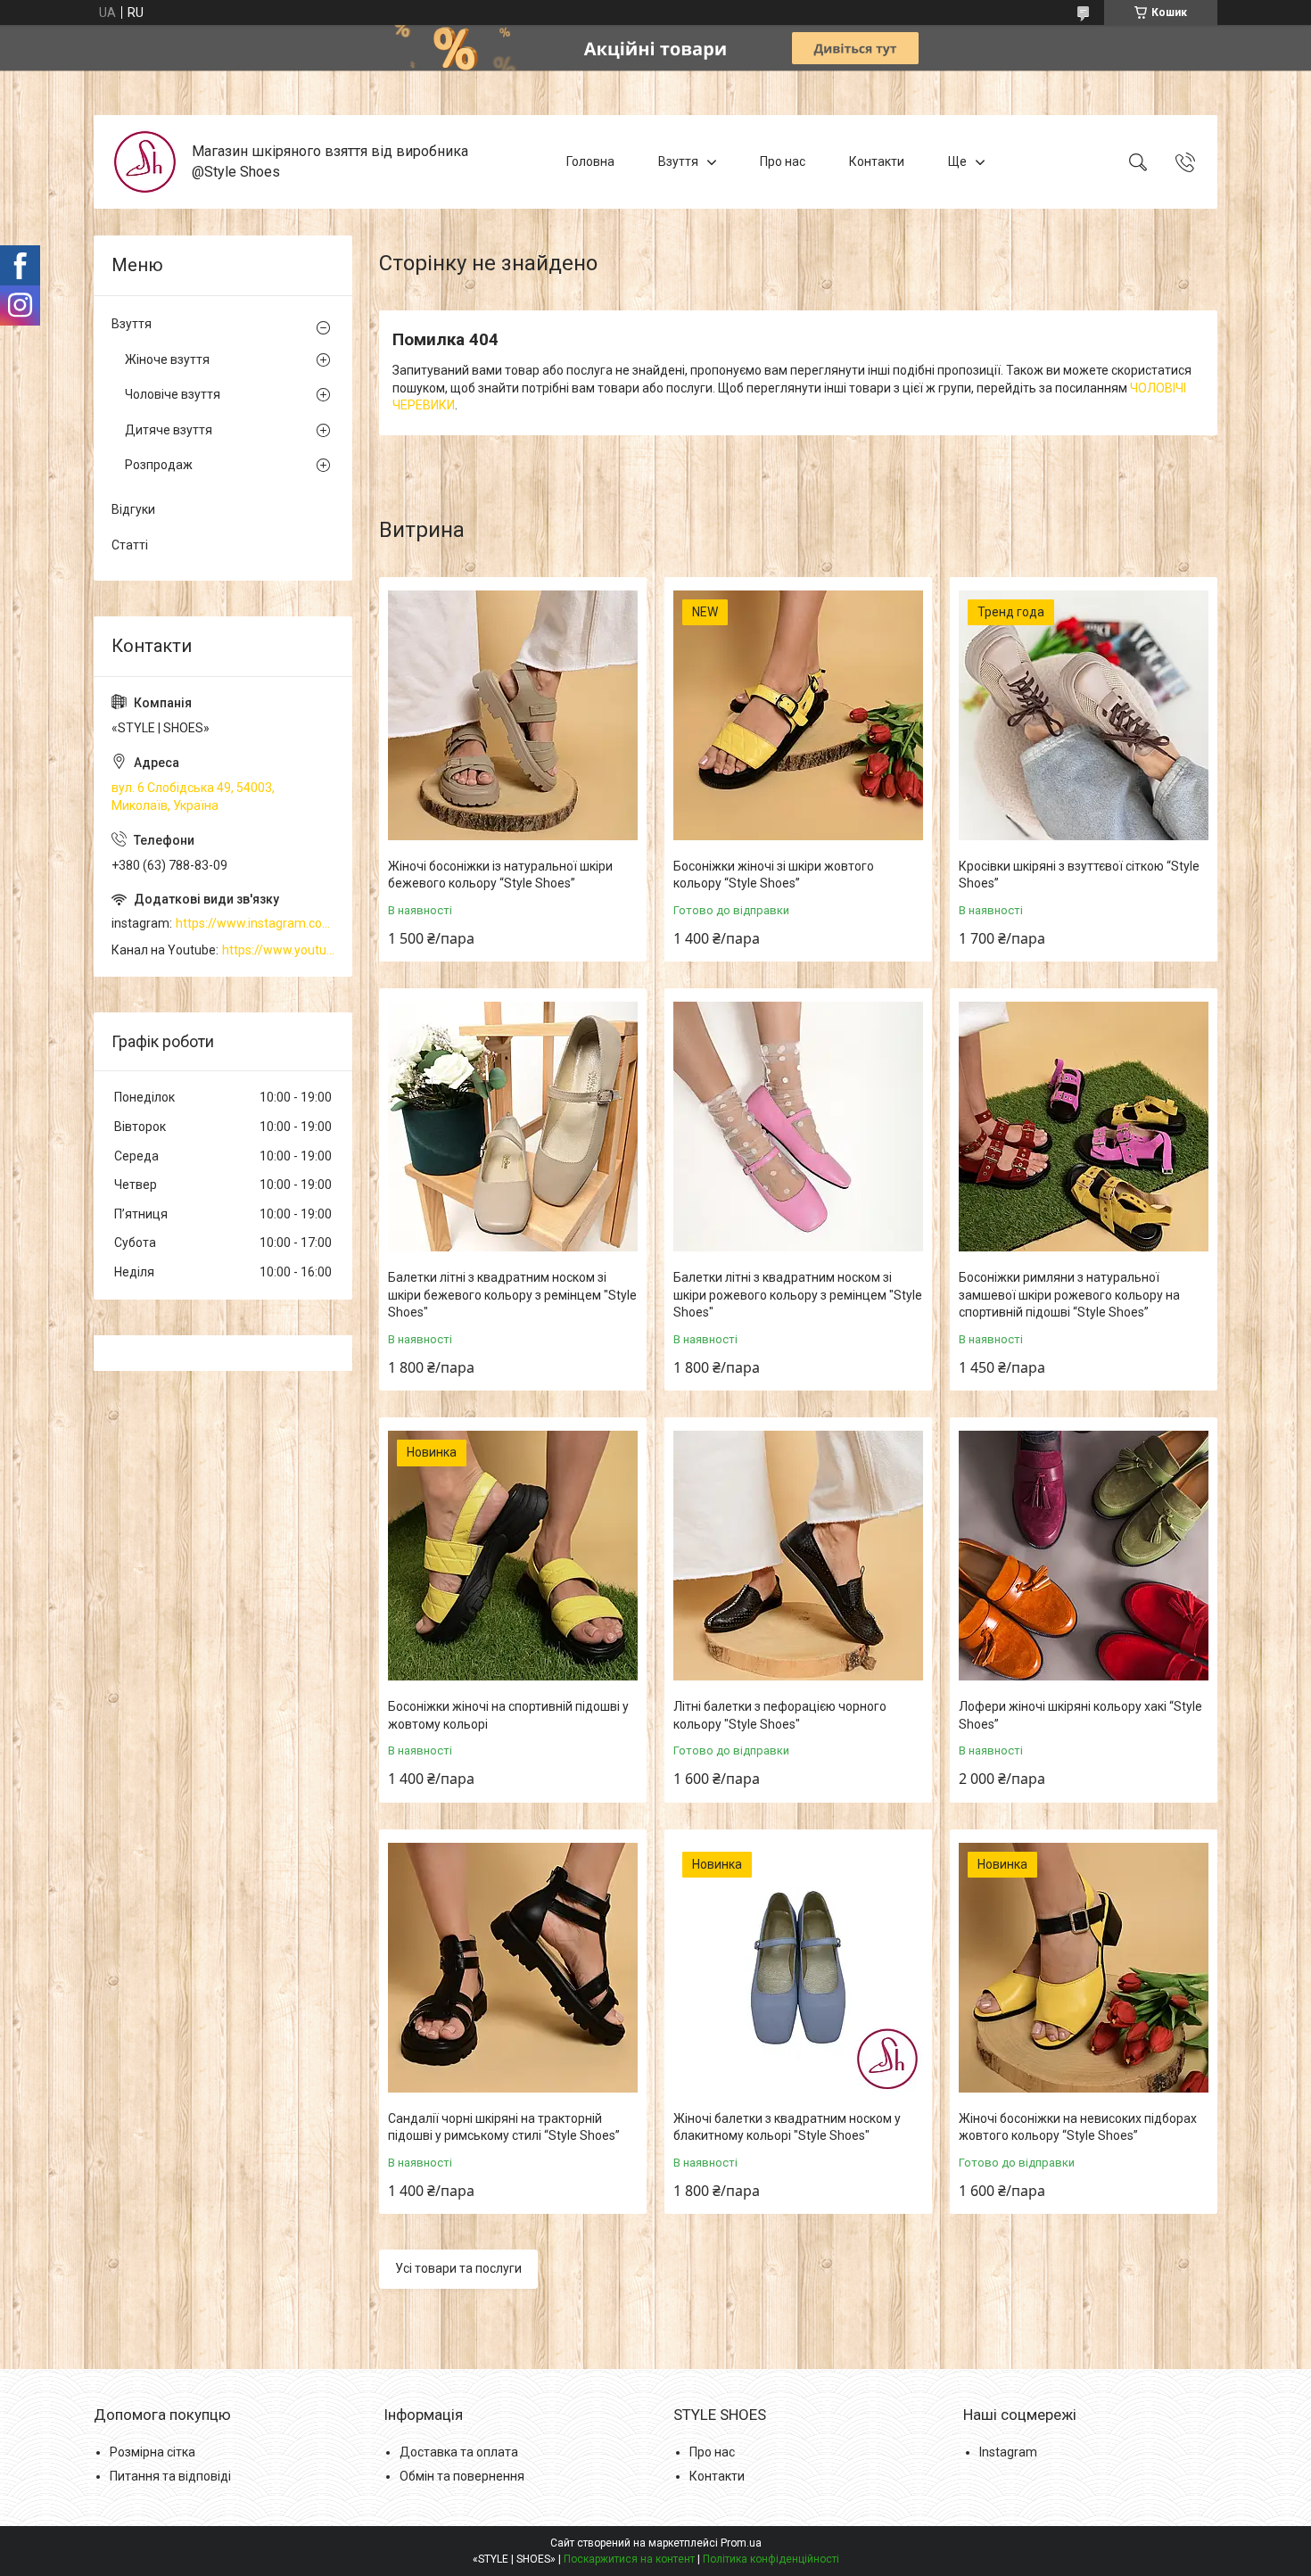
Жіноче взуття (167, 359)
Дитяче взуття (169, 430)
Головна (590, 161)
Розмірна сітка (153, 2452)
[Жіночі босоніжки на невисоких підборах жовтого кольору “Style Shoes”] (1084, 1968)
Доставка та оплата (459, 2452)
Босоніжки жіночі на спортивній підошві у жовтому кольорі (508, 1715)
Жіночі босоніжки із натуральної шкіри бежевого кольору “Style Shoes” (500, 875)
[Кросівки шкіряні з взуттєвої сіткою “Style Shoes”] (1084, 715)
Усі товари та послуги (458, 2268)
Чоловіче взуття (173, 394)
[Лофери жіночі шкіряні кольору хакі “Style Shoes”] (1084, 1556)
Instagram (1008, 2452)
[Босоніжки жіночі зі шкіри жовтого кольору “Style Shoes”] (798, 715)
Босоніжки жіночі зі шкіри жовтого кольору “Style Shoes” (774, 875)
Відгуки (133, 509)
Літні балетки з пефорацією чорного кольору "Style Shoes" (780, 1715)
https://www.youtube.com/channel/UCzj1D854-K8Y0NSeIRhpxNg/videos (278, 950)
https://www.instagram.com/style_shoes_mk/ (255, 923)
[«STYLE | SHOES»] (145, 162)
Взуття (678, 161)
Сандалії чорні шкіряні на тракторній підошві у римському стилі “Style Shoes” (504, 2127)
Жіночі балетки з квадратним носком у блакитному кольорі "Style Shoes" (787, 2127)
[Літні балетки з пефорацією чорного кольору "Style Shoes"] (798, 1556)
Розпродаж (159, 465)
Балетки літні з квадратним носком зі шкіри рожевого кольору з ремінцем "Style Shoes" (798, 1295)
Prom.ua (741, 2543)
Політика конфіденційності (771, 2559)
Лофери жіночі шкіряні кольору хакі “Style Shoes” (1080, 1715)
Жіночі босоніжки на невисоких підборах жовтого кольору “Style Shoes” (1078, 2127)
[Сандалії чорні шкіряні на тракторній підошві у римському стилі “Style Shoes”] (513, 1968)
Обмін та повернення (462, 2476)
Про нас (783, 161)
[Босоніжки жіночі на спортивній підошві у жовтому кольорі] (513, 1556)
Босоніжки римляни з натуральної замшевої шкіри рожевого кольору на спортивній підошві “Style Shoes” (1069, 1295)
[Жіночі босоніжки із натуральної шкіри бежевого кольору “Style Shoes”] (513, 715)
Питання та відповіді (170, 2476)
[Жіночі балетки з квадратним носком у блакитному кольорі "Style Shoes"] (798, 1968)
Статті (130, 545)
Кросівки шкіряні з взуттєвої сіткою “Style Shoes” (1079, 875)
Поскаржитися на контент (629, 2559)
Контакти (877, 161)
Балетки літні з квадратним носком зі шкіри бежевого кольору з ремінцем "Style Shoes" (512, 1295)
